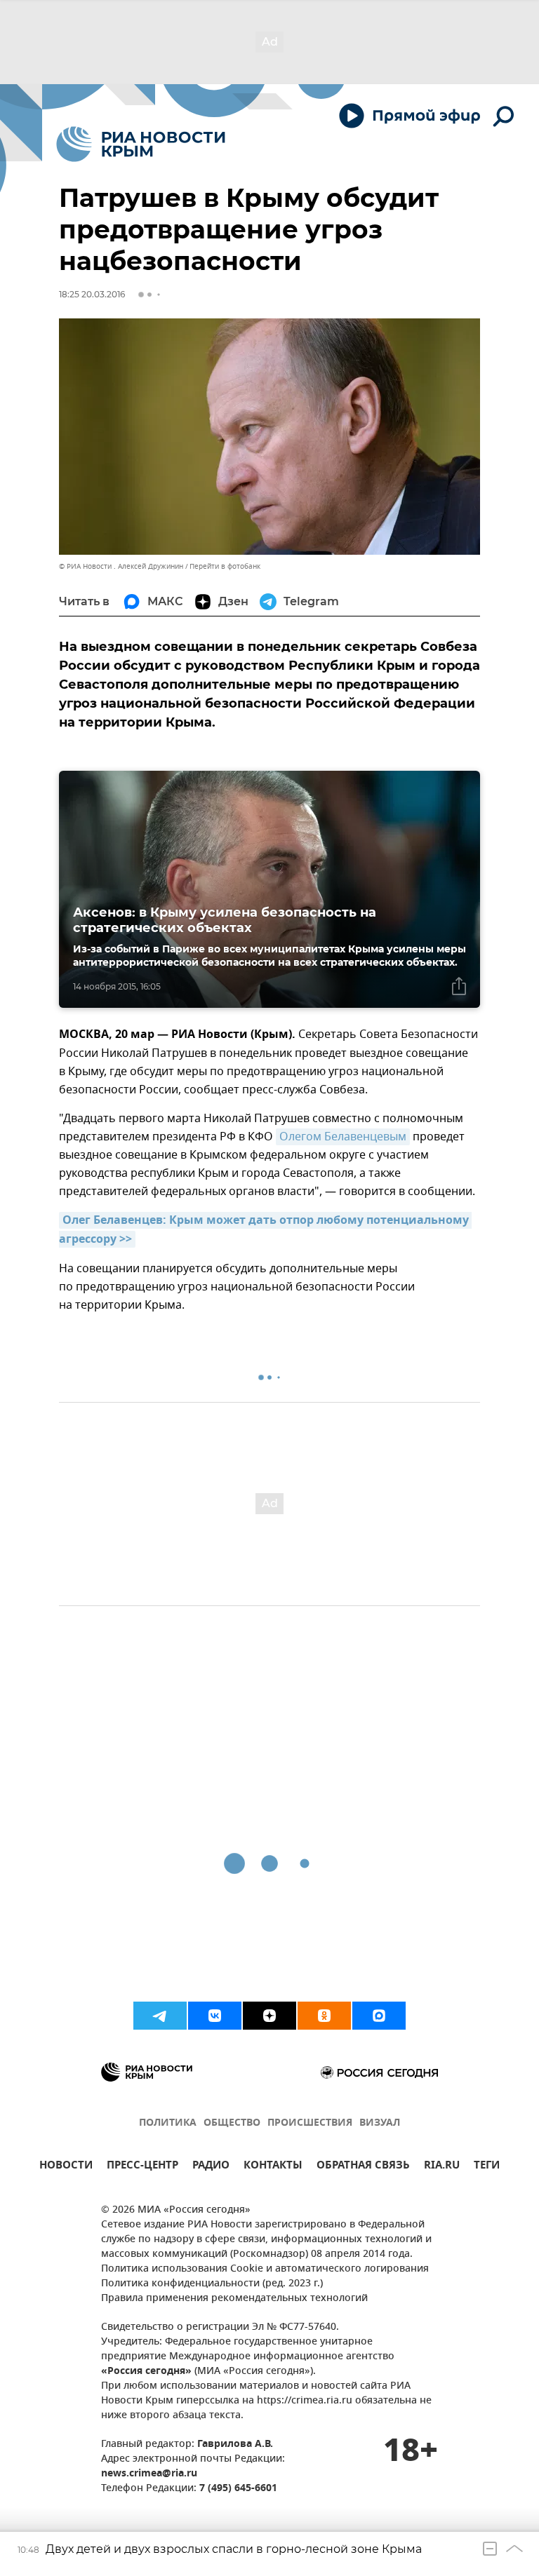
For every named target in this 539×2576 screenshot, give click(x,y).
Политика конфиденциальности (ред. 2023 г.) (212, 2284)
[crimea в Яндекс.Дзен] (269, 2016)
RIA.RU (442, 2167)
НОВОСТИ (66, 2167)
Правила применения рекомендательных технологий (234, 2299)
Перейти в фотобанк (225, 566)
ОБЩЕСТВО (232, 2123)
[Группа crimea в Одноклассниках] (324, 2016)
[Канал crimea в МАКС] (379, 2016)
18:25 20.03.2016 (92, 294)
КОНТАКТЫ (273, 2167)
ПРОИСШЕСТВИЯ (310, 2123)
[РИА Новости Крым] (141, 144)
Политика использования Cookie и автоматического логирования (265, 2269)
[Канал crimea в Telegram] (160, 2016)
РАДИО (211, 2167)
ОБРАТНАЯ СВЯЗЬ (363, 2167)
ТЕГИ (487, 2167)
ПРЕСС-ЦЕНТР (142, 2167)
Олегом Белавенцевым (343, 1137)
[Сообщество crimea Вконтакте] (215, 2016)
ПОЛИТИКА (168, 2123)
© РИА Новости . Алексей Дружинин (121, 566)
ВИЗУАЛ (380, 2123)
